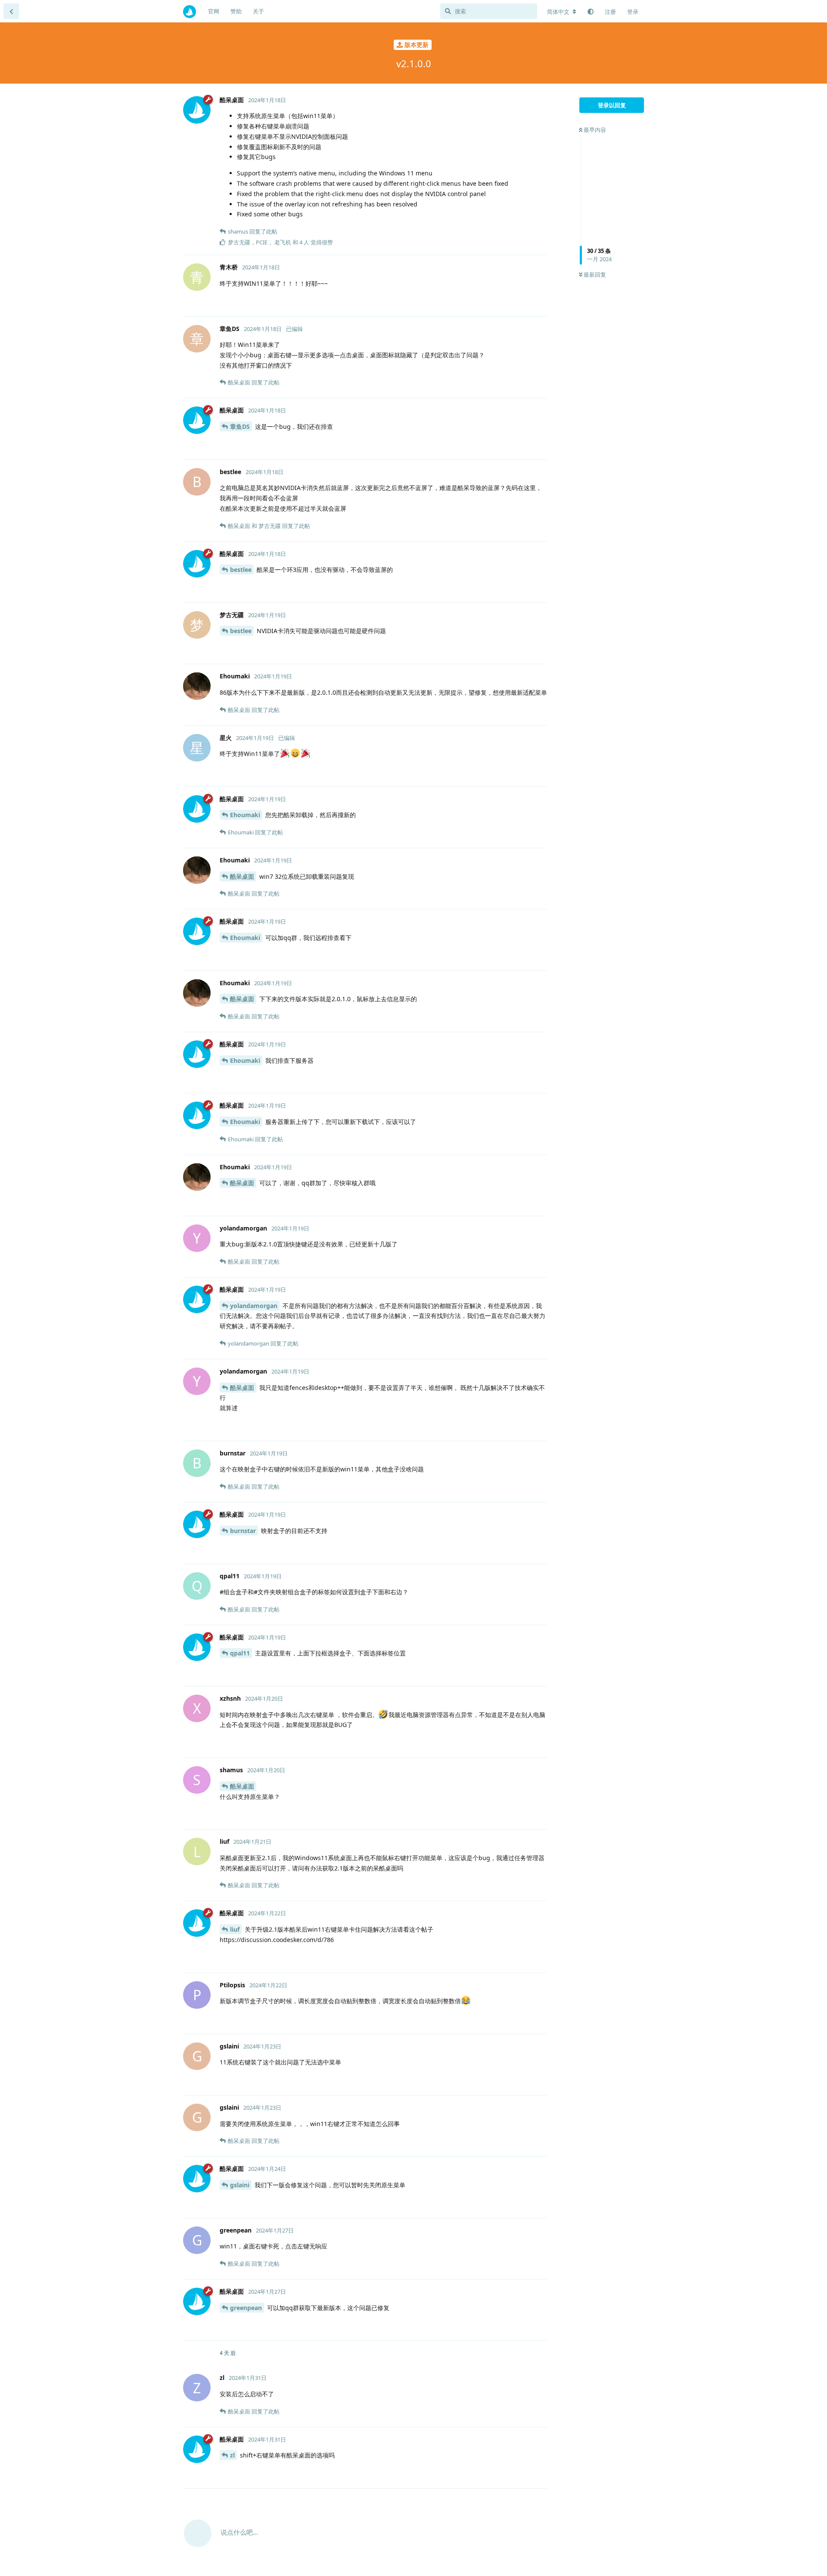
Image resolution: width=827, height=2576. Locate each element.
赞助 (236, 11)
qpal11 (240, 1653)
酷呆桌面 (242, 876)
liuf (235, 1929)
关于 (258, 11)
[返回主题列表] (11, 11)
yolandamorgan (254, 1306)
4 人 (304, 242)
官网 (214, 11)
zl (232, 2455)
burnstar (243, 1531)
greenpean (246, 2308)
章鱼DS (240, 426)
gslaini (240, 2185)
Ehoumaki (245, 815)
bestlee (241, 570)
